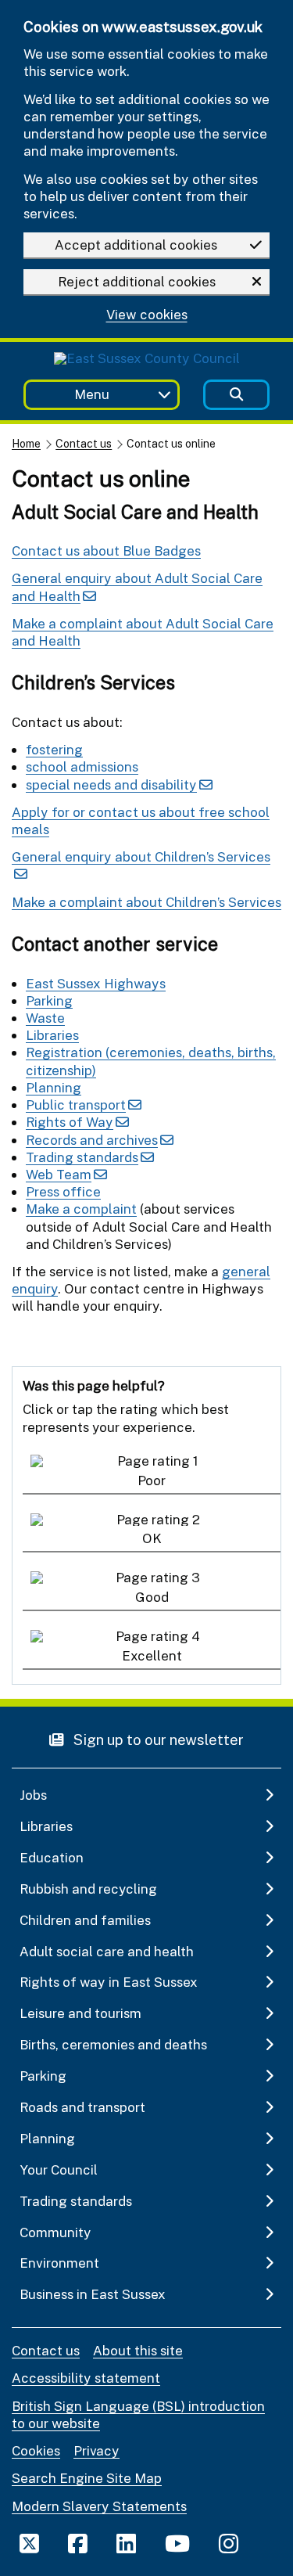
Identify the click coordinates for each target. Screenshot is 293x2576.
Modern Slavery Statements (99, 2506)
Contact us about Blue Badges (106, 550)
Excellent (152, 1655)
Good (152, 1597)
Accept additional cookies (136, 245)
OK (152, 1538)
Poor (152, 1480)
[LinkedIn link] (126, 2543)
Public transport (76, 1105)
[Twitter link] (29, 2543)
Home (26, 443)
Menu (92, 394)
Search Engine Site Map (87, 2478)
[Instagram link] (229, 2543)
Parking (49, 1000)
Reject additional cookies (137, 281)
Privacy (96, 2450)
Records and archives (92, 1140)
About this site (138, 2350)
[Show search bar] (236, 395)
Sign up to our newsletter (157, 1739)
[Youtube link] (177, 2543)
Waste (45, 1018)
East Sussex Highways (96, 983)
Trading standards (82, 1157)
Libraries (52, 1035)
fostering (54, 749)
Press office (63, 1191)
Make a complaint (81, 1209)
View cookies (147, 315)
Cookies (36, 2450)
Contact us (84, 443)
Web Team (59, 1174)
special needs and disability (111, 784)
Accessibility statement (86, 2378)
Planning (54, 1087)
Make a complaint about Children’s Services (146, 902)
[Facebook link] (78, 2543)
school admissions (82, 766)
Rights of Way (70, 1122)
